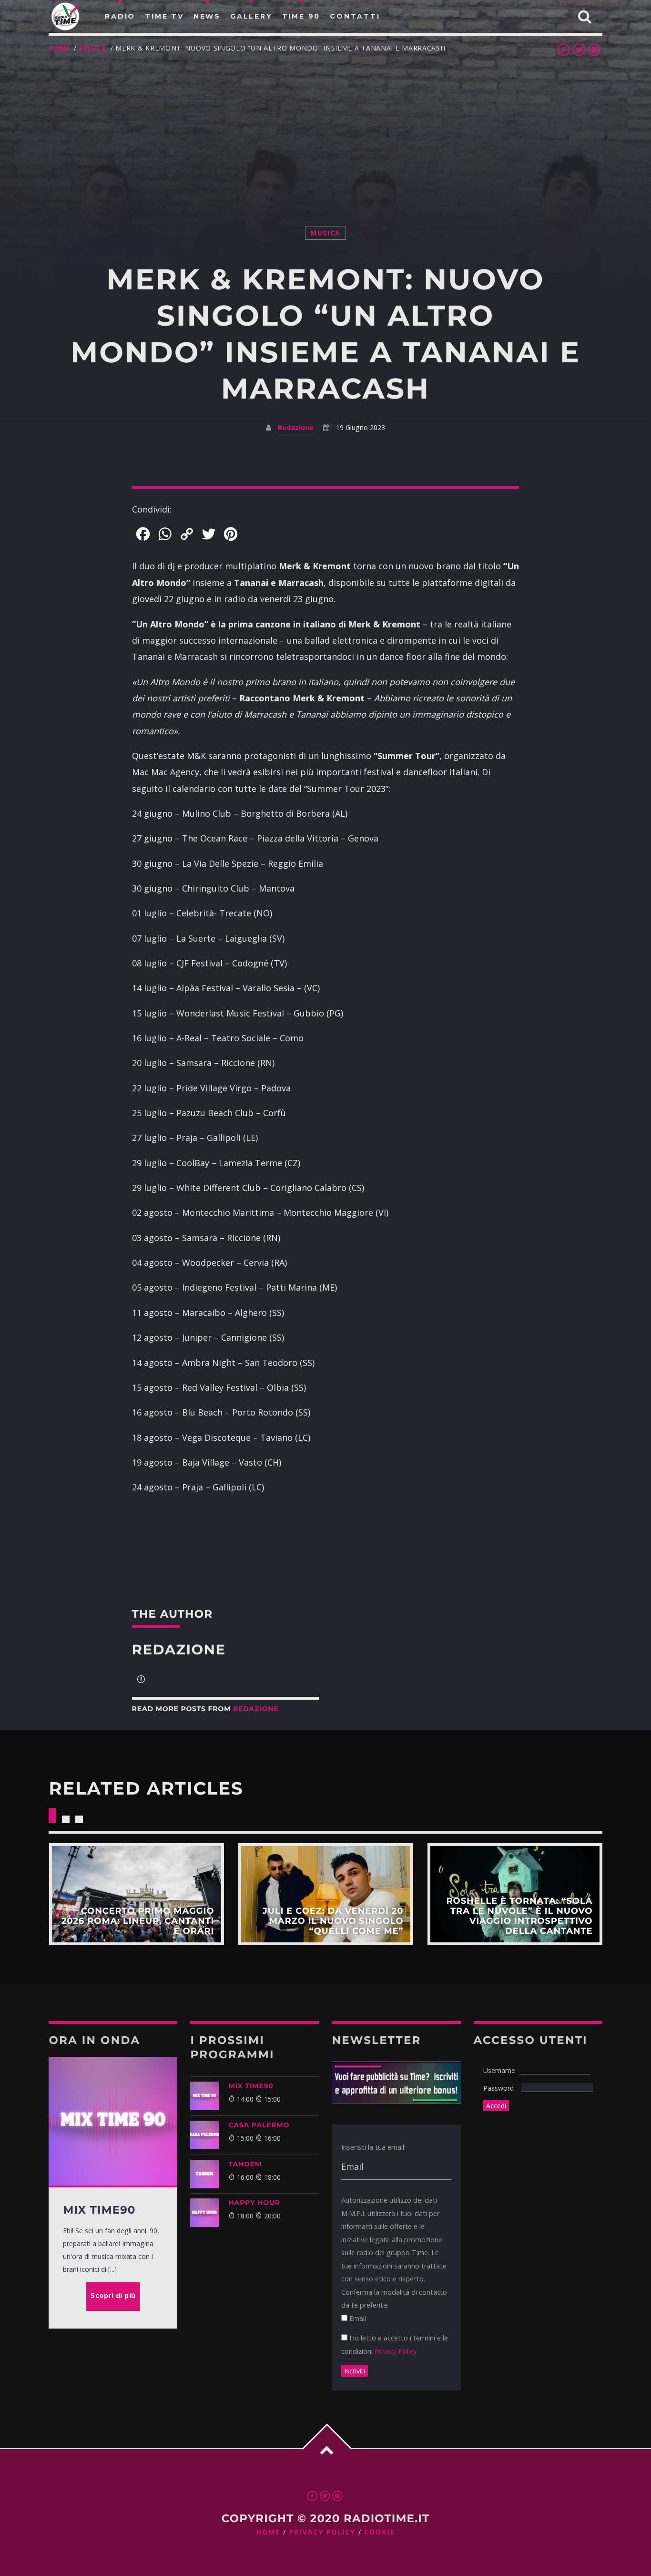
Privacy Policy (396, 2351)
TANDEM (245, 2164)
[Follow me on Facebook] (141, 1680)
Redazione (296, 427)
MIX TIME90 (251, 2086)
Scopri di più (136, 1894)
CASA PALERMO (259, 2125)
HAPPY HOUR (254, 2203)
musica (93, 48)
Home (59, 48)
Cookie (379, 2532)
